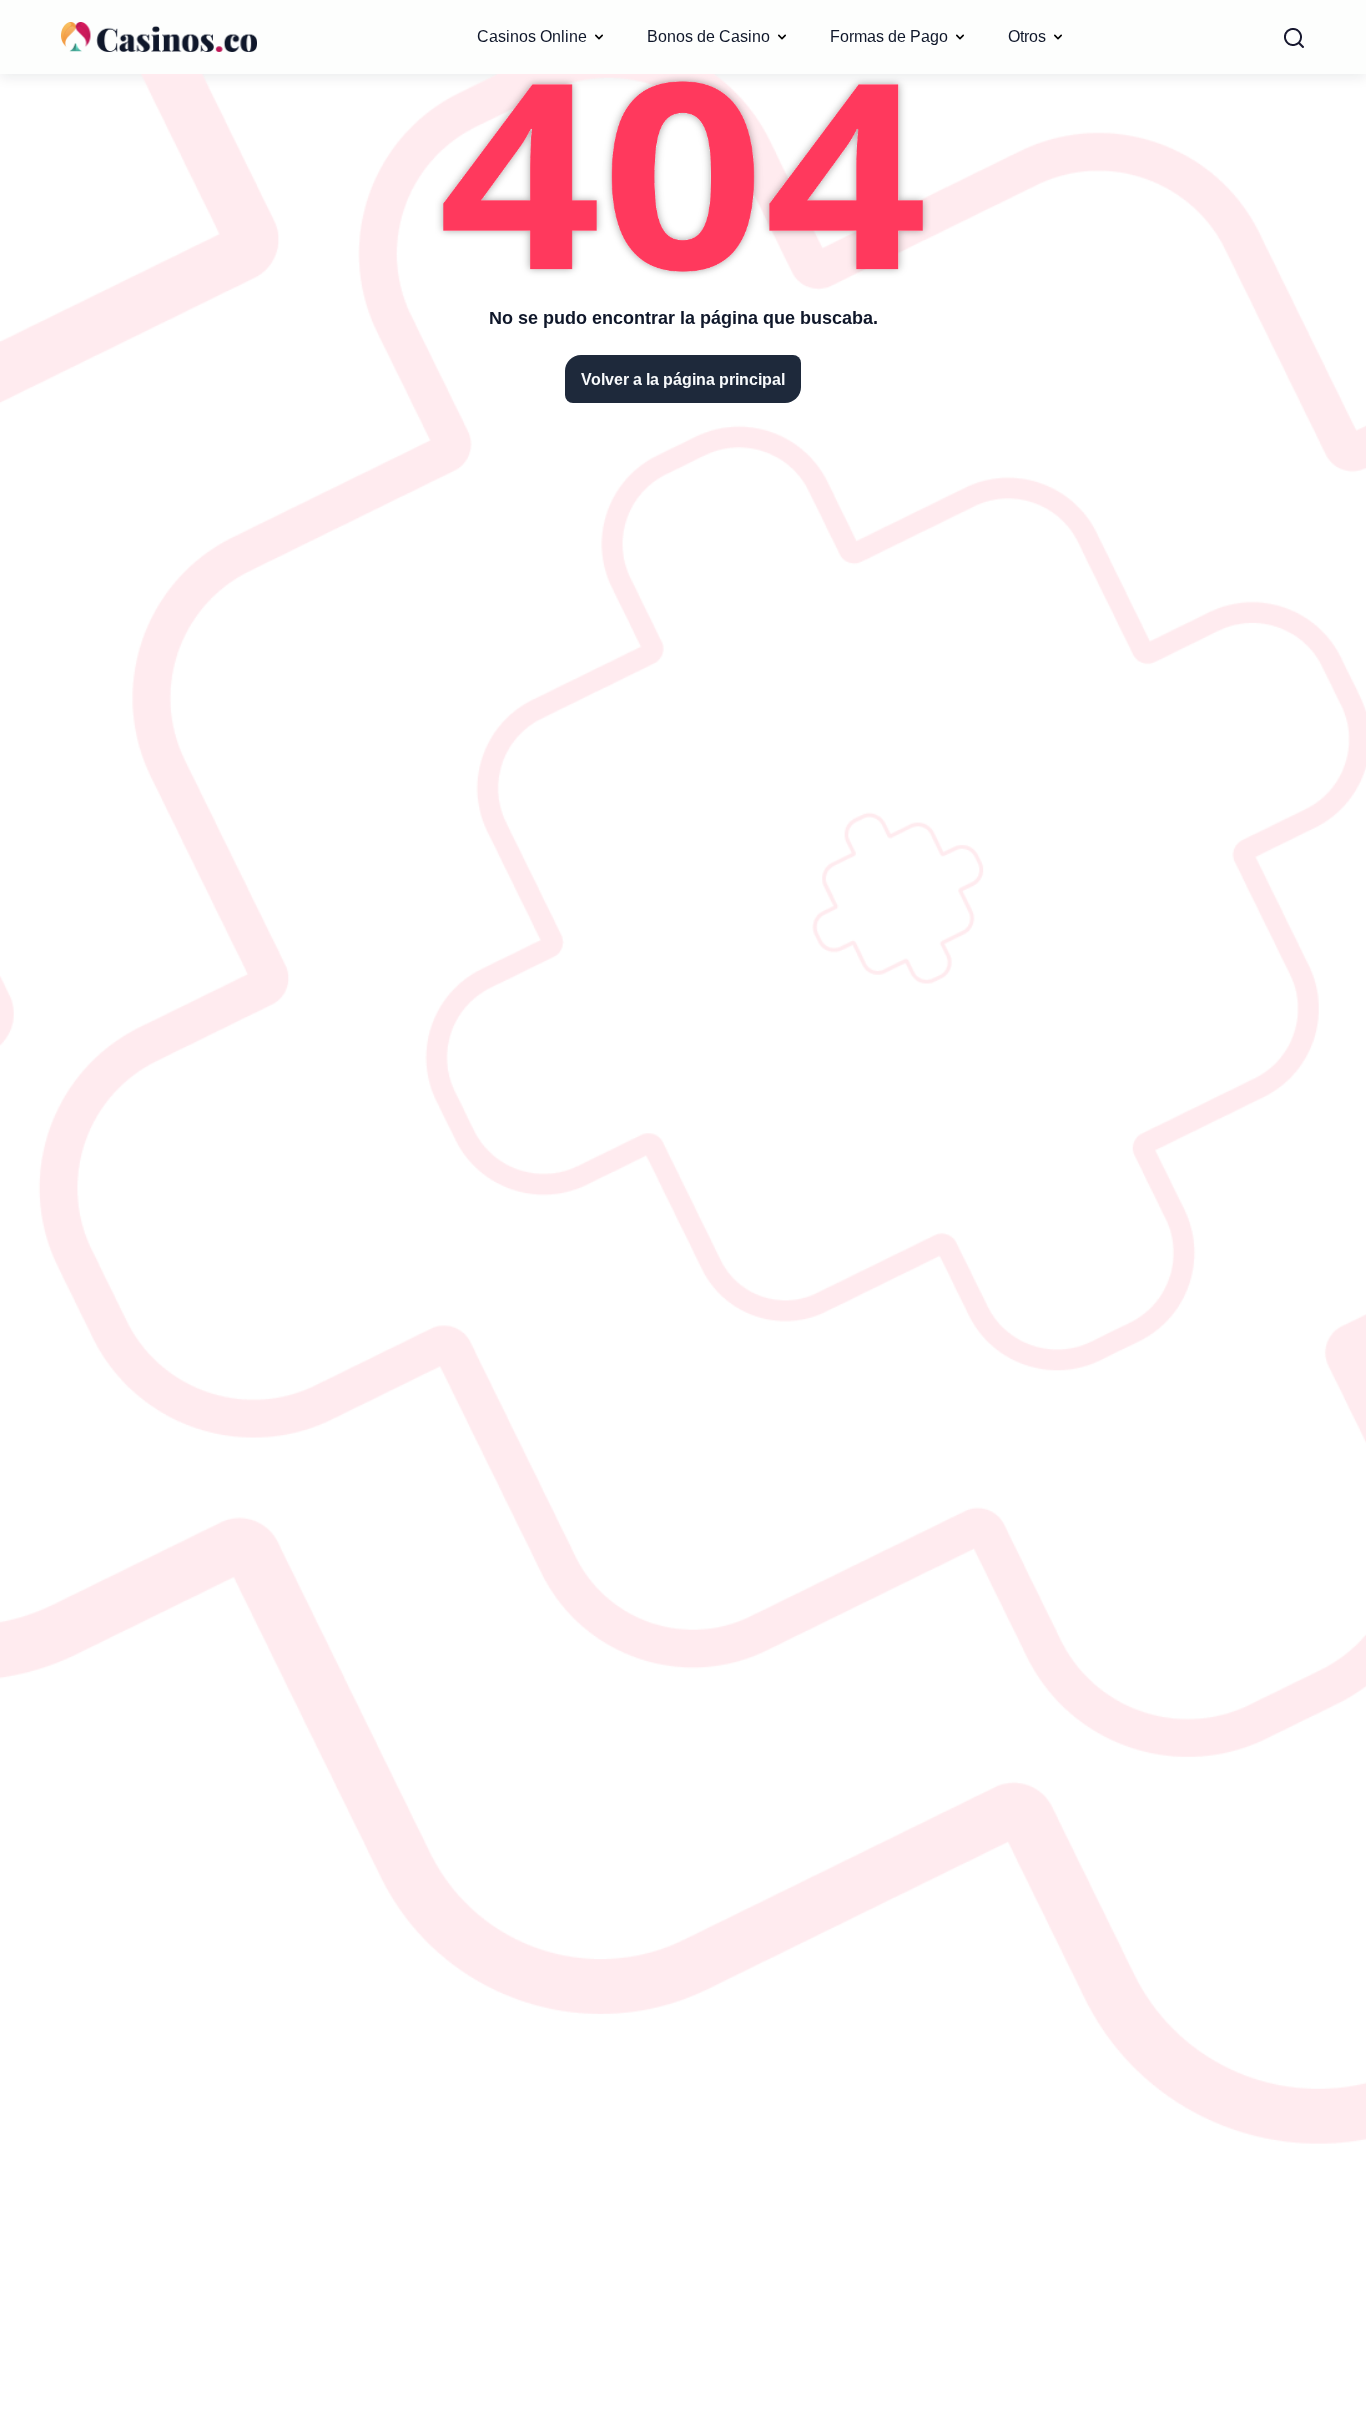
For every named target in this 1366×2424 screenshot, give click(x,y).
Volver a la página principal (683, 379)
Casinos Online (532, 36)
